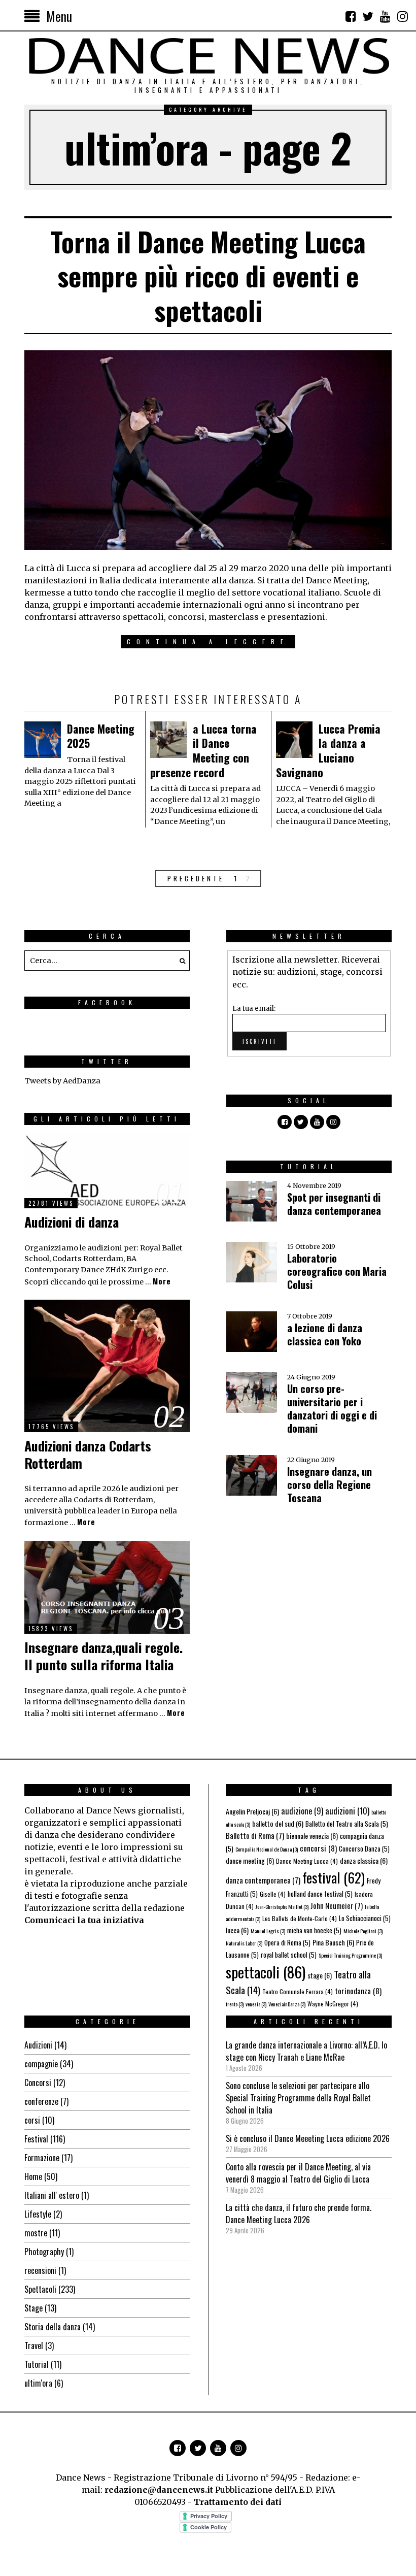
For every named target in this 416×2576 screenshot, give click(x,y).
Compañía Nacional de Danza (267, 1849)
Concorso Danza (364, 1848)
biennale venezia (312, 1836)
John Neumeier (337, 1905)
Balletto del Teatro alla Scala (347, 1824)
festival (334, 1877)
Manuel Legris (268, 1931)
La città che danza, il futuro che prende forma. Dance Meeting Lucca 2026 (299, 2214)
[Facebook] (351, 16)
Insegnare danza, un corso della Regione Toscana (330, 1484)
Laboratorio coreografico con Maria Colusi (337, 1271)
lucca (237, 1930)
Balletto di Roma (255, 1835)
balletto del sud (278, 1823)
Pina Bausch (333, 1942)
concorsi (318, 1848)
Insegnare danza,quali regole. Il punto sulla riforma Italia (103, 1656)
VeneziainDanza (287, 2004)
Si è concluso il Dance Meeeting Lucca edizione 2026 (308, 2138)
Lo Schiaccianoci (365, 1918)
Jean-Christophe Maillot (282, 1906)
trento (235, 2004)
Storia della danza (53, 2327)
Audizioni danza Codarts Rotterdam (88, 1454)
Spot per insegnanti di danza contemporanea (334, 1204)
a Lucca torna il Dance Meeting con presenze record (203, 750)
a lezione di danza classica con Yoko (325, 1334)
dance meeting (250, 1860)
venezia (256, 2004)
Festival (36, 2139)
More (162, 1281)
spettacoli (266, 1972)
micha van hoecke (314, 1930)
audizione (302, 1811)
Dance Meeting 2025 (101, 736)
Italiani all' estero (52, 2195)
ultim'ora (38, 2383)
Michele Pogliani (363, 1931)
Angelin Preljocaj (252, 1811)
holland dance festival (320, 1894)
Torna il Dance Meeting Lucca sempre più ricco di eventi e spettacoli (208, 276)
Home (33, 2176)
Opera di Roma (287, 1942)
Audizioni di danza (72, 1222)
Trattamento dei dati (238, 2502)
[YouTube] (385, 16)
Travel (34, 2346)
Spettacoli (40, 2289)
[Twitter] (368, 16)
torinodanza (358, 1990)
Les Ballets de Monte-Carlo (300, 1918)
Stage (33, 2308)
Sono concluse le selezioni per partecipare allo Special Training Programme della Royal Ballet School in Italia (298, 2098)
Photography (44, 2252)
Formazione (42, 2158)
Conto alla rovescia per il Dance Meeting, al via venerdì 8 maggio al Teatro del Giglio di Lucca (298, 2173)
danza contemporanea (263, 1880)
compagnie (41, 2064)
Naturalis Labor (244, 1943)
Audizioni (38, 2045)
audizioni (347, 1811)
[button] (180, 961)
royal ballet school (289, 1955)
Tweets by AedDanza (62, 1081)
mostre (36, 2233)
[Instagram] (402, 16)
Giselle (273, 1894)
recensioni (40, 2270)
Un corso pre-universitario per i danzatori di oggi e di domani (332, 1408)
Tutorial (37, 2364)
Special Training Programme (350, 1955)
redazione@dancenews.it (159, 2490)
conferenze (41, 2101)
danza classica (364, 1860)
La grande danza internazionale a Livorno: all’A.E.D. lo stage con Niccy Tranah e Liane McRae (306, 2051)
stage (320, 1975)
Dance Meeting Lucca (307, 1861)
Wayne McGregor (333, 2004)
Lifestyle (38, 2214)
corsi (32, 2120)
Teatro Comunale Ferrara (298, 1991)
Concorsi (38, 2083)
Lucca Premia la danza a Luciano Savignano (328, 750)
